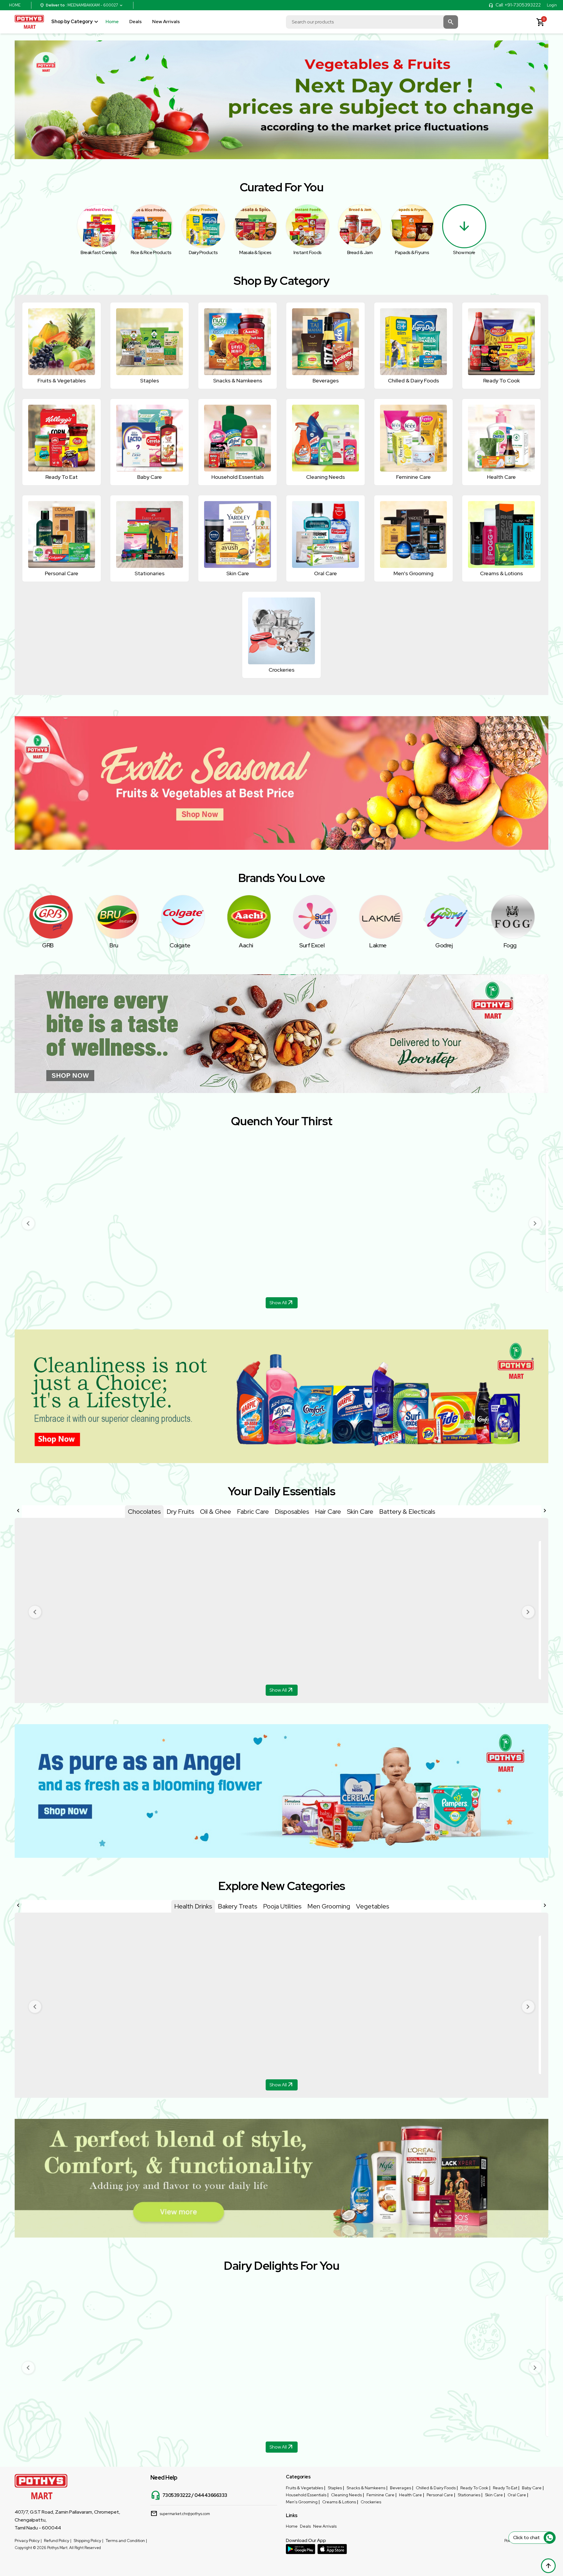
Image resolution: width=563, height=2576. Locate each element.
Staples (335, 2488)
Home (112, 22)
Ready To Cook (474, 2488)
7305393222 (177, 2495)
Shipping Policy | (88, 2541)
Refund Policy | (58, 2541)
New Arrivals (166, 22)
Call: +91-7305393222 (518, 5)
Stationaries (469, 2495)
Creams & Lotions (339, 2502)
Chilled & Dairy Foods (436, 2488)
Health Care (411, 2495)
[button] (28, 1223)
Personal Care (440, 2495)
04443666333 (211, 2495)
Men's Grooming (302, 2502)
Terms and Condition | (126, 2541)
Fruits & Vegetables (305, 2488)
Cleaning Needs (346, 2495)
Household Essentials (306, 2495)
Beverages (401, 2488)
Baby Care (532, 2488)
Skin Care (494, 2495)
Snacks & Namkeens (366, 2488)
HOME (15, 5)
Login (552, 5)
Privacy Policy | (28, 2541)
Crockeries (371, 2502)
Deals (135, 22)
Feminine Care (380, 2495)
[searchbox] (372, 22)
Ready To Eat (505, 2488)
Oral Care (517, 2495)
